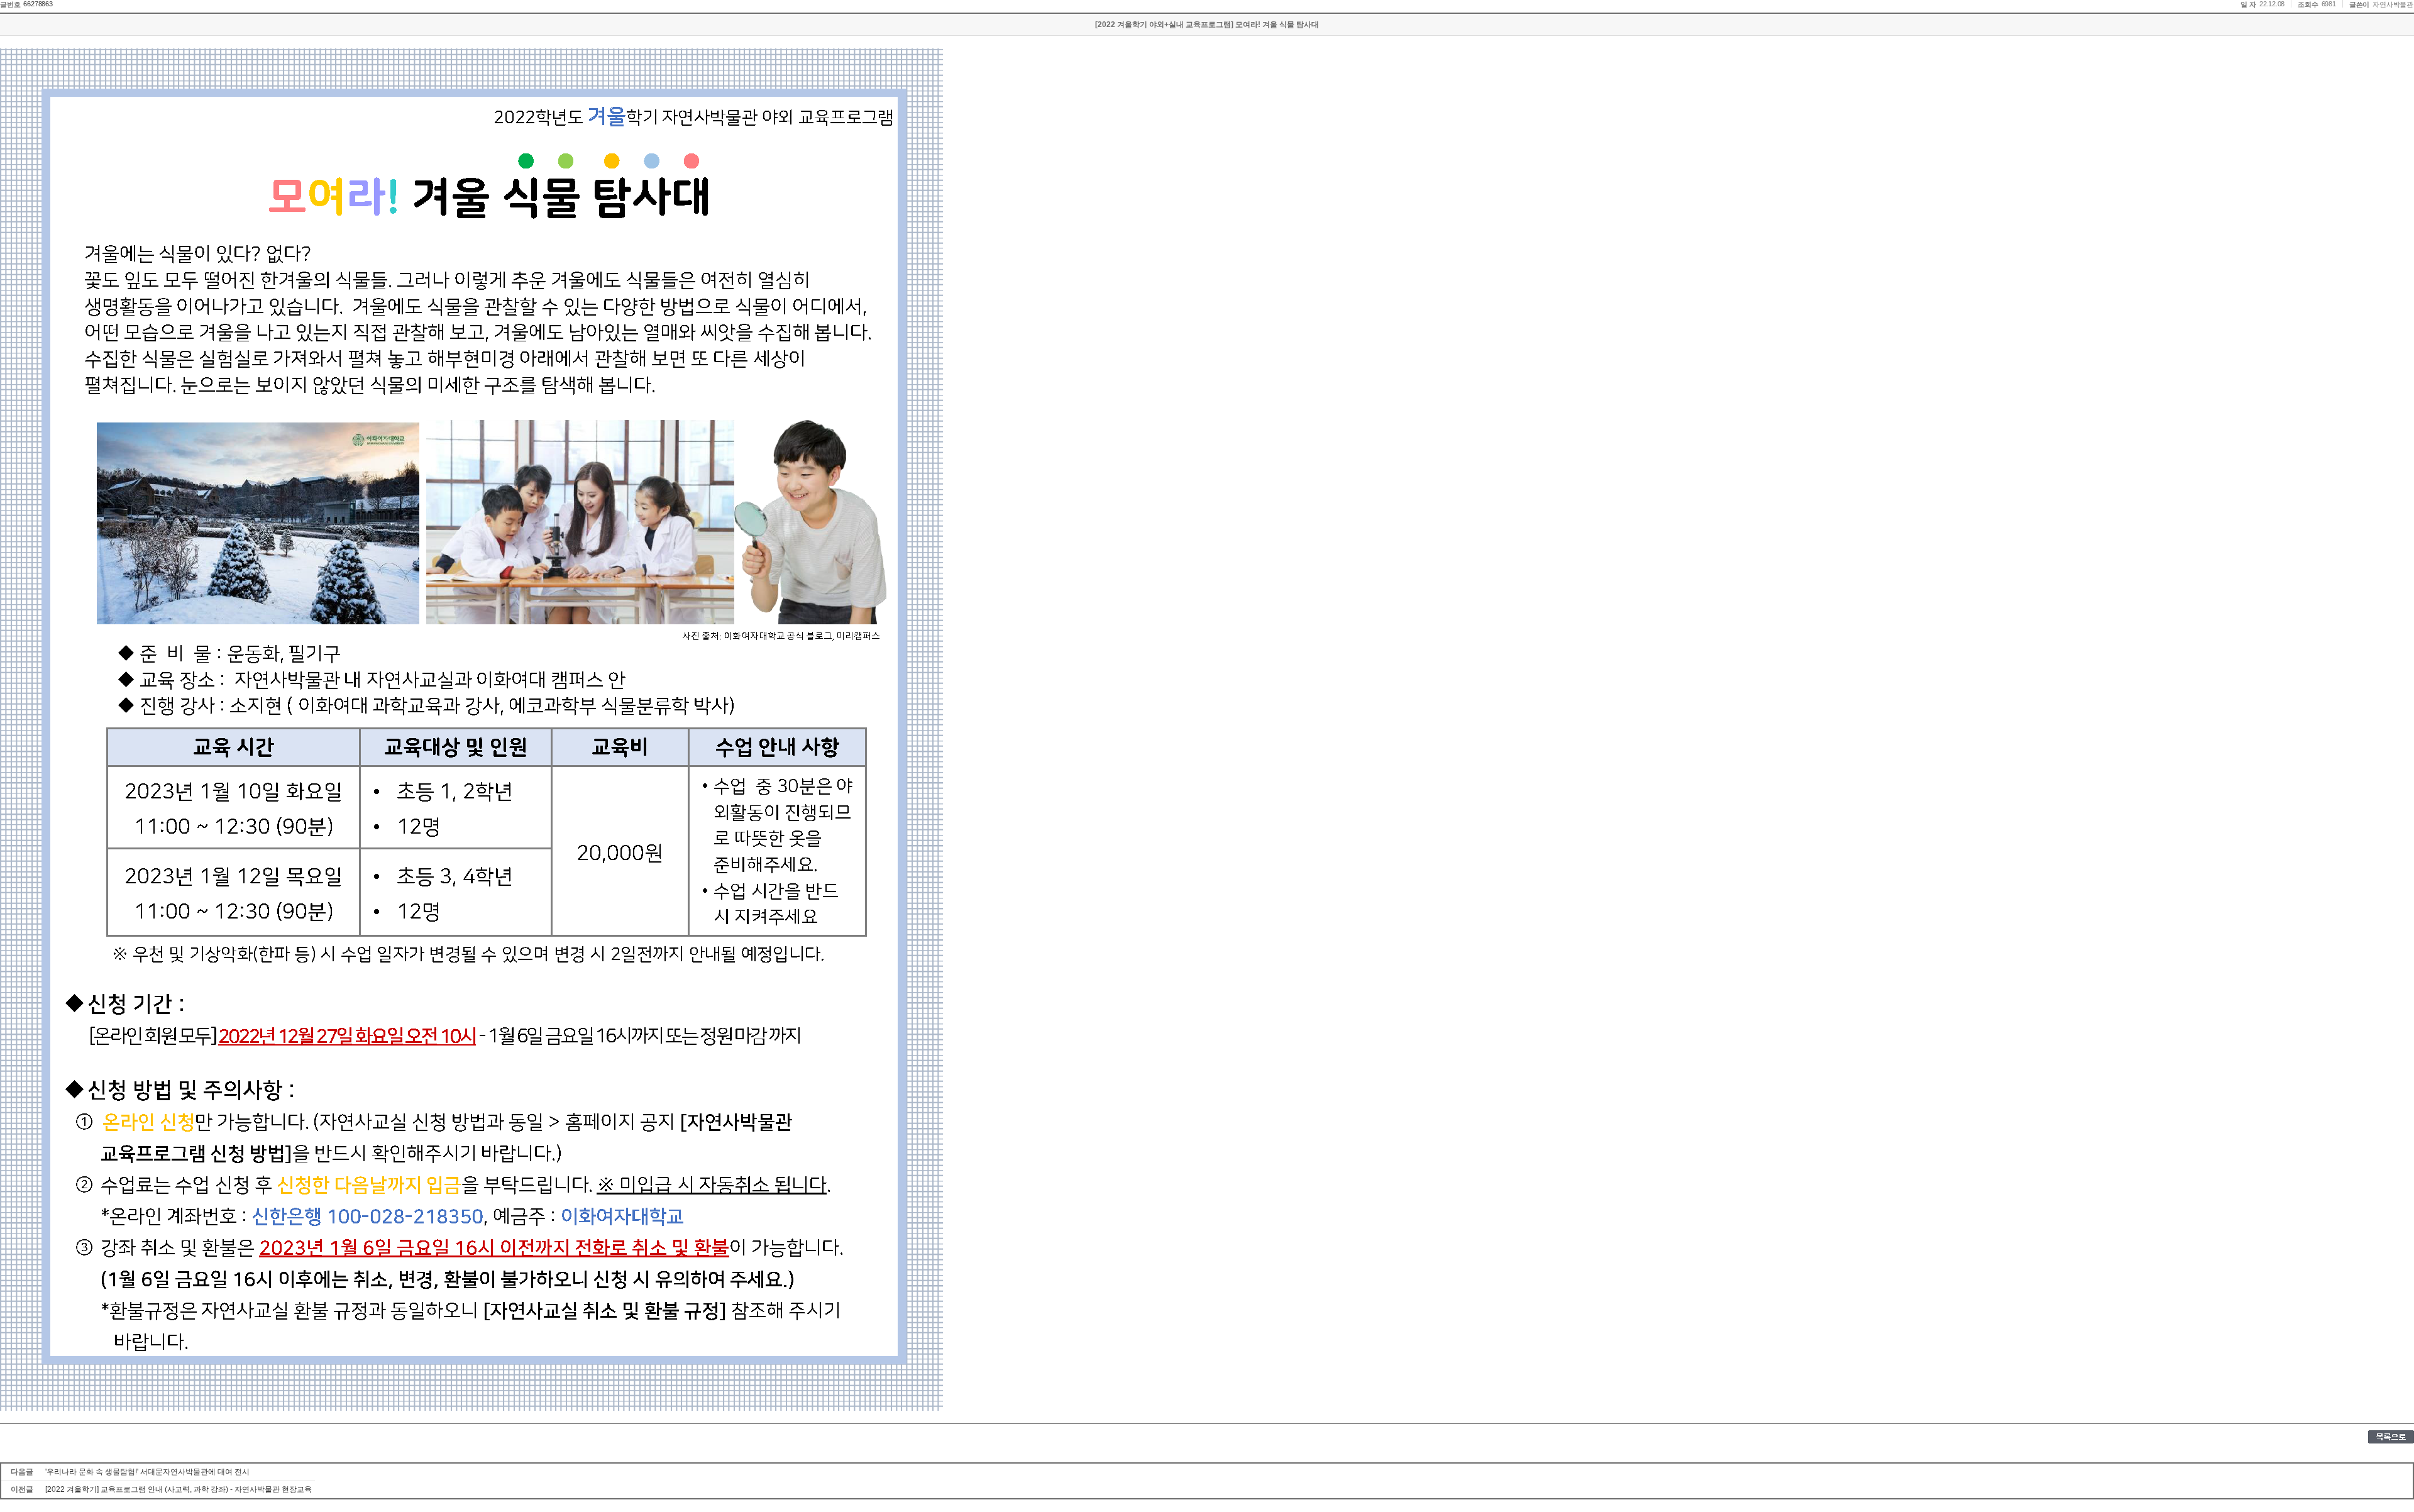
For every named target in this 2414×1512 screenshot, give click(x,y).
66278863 (38, 4)
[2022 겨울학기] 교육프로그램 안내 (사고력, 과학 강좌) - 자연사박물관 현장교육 (179, 1489)
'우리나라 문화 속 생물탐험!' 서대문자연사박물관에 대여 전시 (147, 1472)
